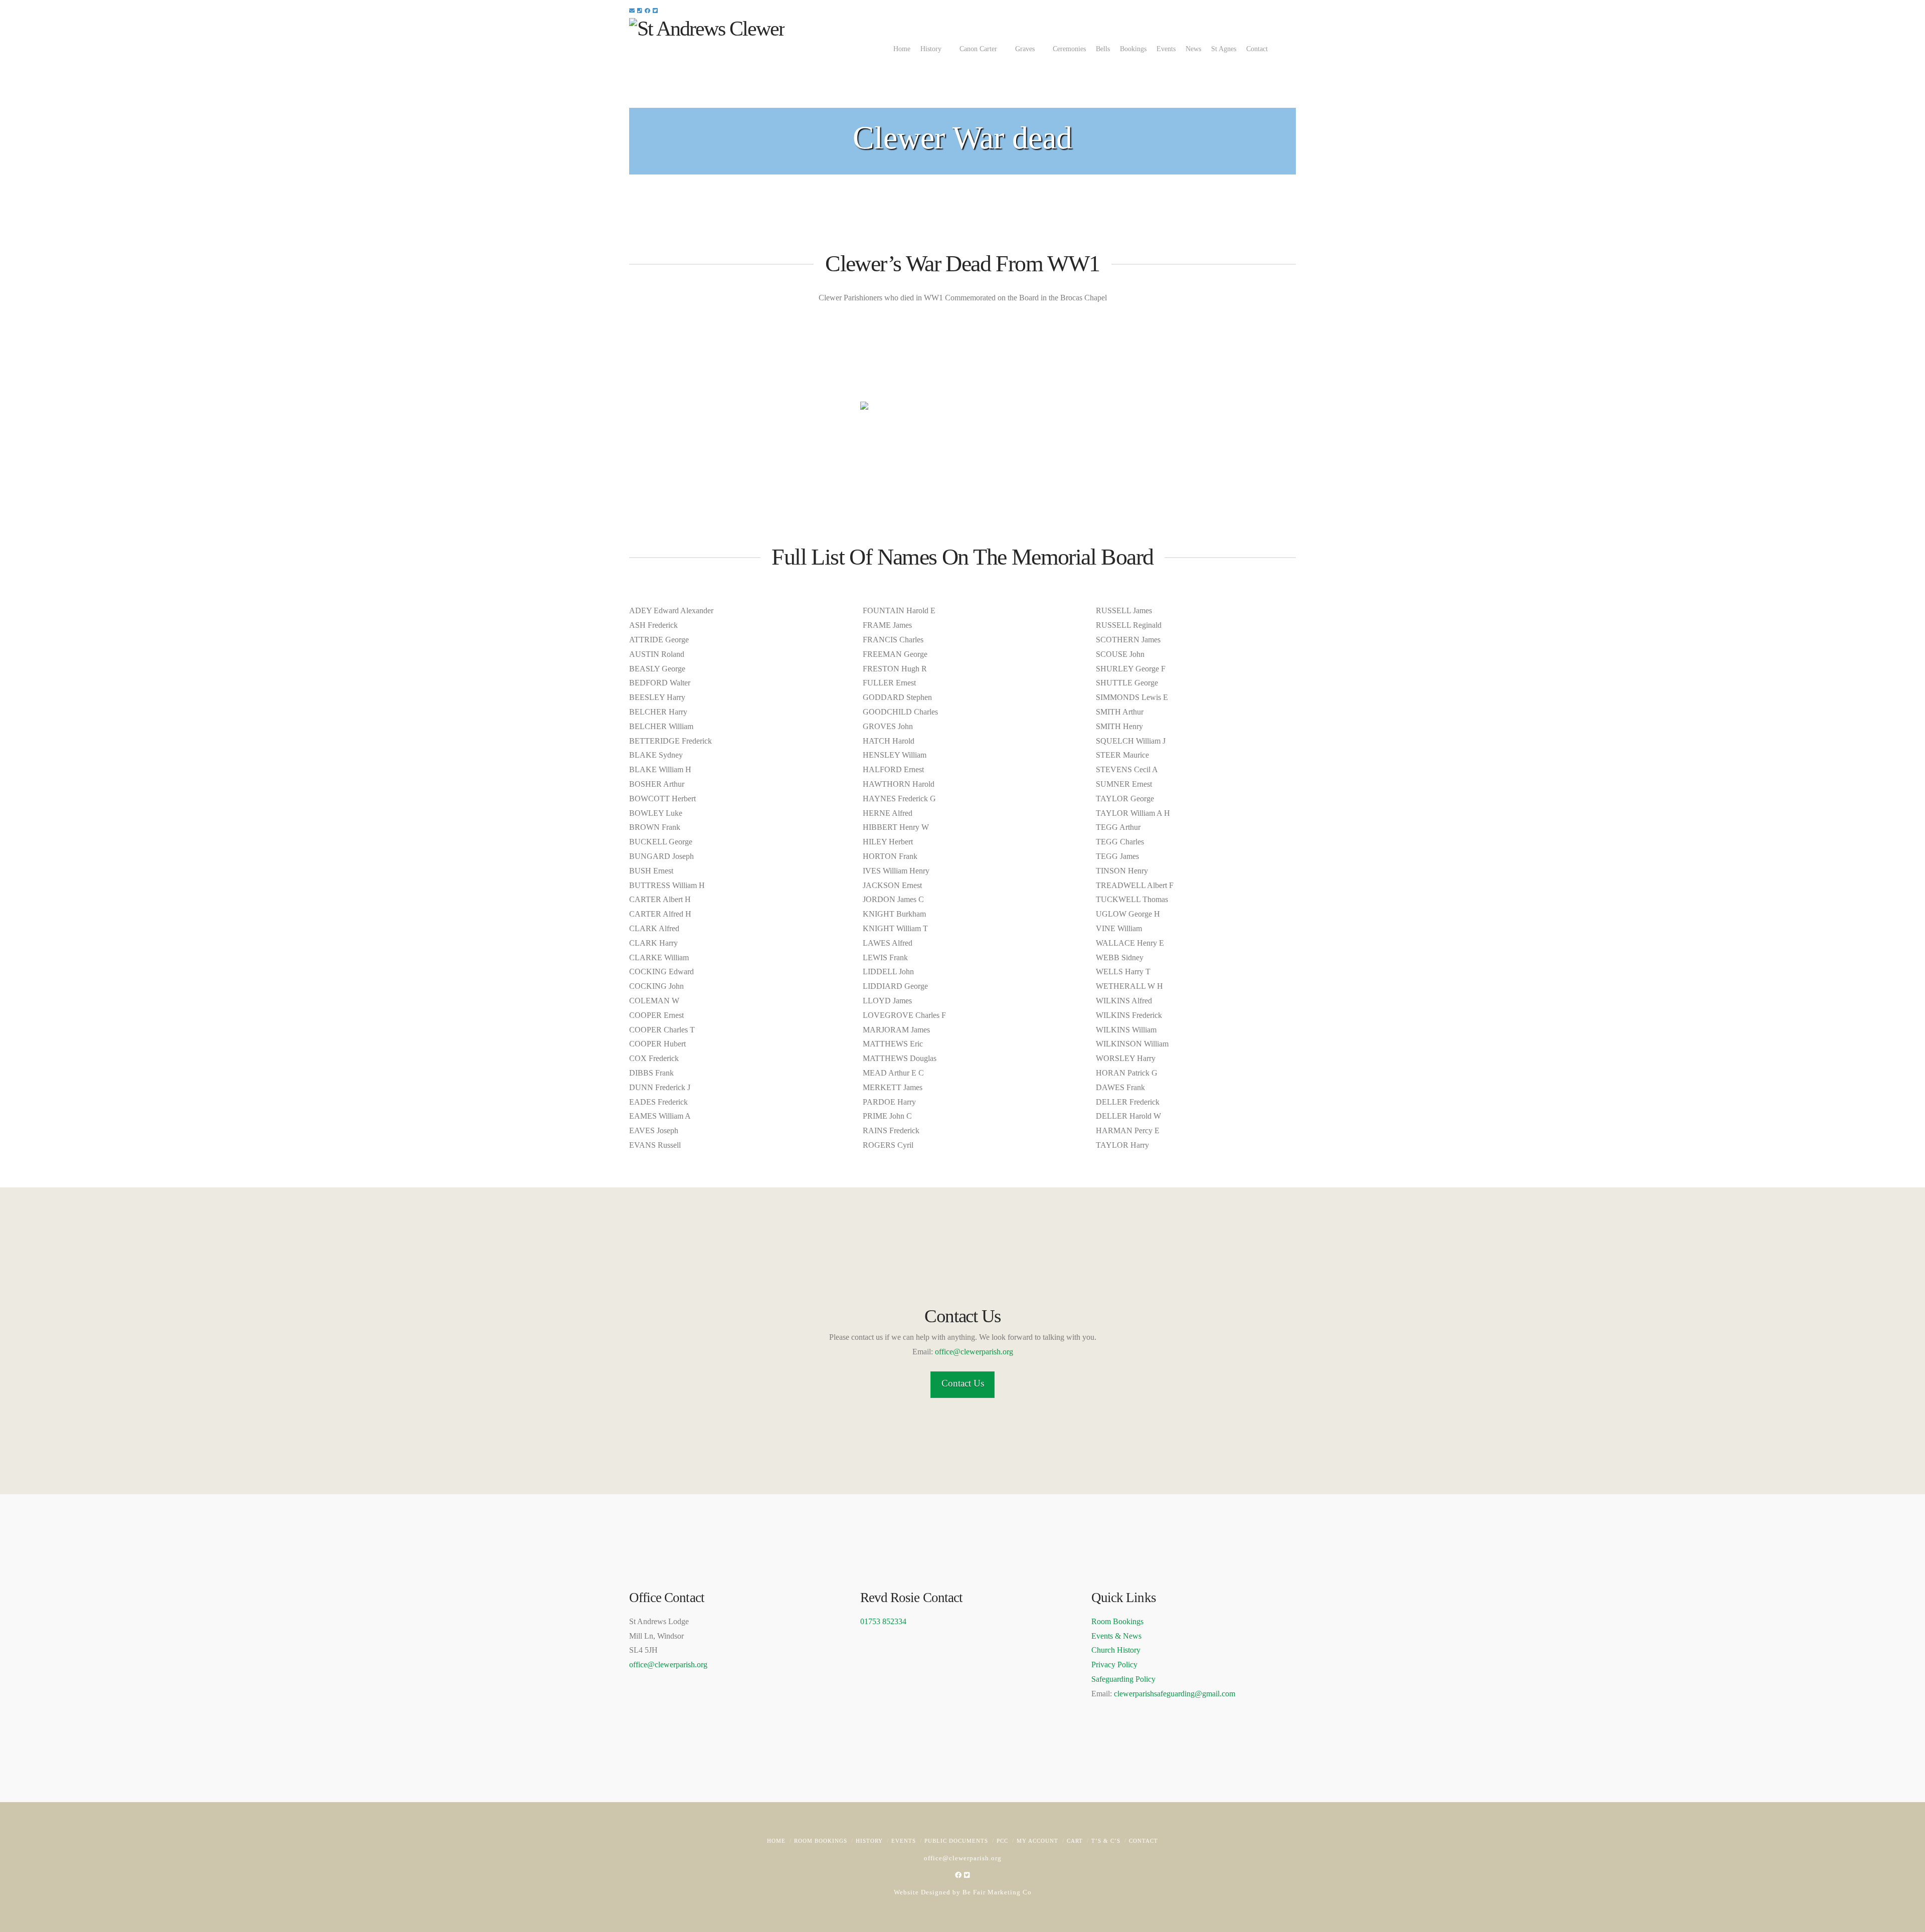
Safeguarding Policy (1123, 1679)
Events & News (1116, 1636)
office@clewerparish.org (974, 1352)
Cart (1075, 1841)
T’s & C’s (1106, 1841)
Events (904, 1841)
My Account (1037, 1841)
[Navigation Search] (1288, 48)
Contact (1143, 1841)
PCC (1002, 1841)
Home (776, 1841)
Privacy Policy (1114, 1664)
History (869, 1841)
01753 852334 (883, 1621)
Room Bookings (1117, 1621)
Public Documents (956, 1841)
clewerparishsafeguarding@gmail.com (1175, 1694)
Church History (1116, 1650)
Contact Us (963, 1383)
